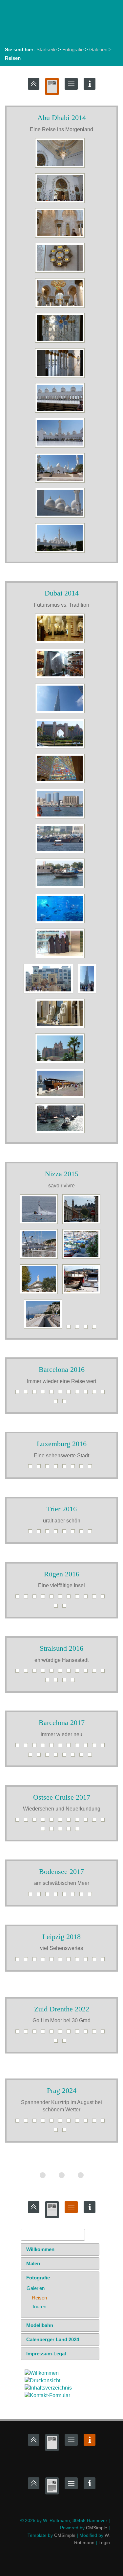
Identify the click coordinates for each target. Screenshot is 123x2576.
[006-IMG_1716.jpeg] (70, 2033)
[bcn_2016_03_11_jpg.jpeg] (104, 1394)
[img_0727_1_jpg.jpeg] (53, 1673)
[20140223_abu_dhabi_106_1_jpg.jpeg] (61, 272)
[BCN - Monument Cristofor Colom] (92, 1756)
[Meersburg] (49, 1896)
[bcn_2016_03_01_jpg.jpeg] (19, 1394)
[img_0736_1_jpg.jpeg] (79, 1673)
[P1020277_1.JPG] (32, 1533)
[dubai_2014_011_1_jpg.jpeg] (89, 993)
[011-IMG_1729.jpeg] (57, 2042)
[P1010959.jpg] (40, 1224)
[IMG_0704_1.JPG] (104, 1598)
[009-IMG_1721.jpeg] (96, 2033)
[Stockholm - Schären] (53, 1822)
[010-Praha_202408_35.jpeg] (104, 2122)
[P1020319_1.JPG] (66, 1468)
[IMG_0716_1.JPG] (66, 1607)
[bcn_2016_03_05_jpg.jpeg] (53, 1394)
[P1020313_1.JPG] (40, 1468)
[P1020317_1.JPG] (57, 1468)
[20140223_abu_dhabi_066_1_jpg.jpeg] (61, 203)
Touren (39, 2307)
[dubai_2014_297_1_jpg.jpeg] (61, 1098)
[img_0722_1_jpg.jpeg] (28, 1673)
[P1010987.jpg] (40, 1259)
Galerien (98, 49)
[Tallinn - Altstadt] (79, 1822)
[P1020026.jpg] (96, 1329)
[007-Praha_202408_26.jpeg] (79, 2122)
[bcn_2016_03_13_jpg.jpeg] (57, 1403)
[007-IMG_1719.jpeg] (79, 2033)
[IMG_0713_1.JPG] (57, 1607)
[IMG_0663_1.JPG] (19, 1598)
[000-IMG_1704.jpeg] (19, 2033)
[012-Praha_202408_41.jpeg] (66, 2132)
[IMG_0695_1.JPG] (62, 1598)
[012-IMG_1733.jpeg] (66, 2042)
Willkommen (40, 2249)
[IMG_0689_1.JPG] (53, 1598)
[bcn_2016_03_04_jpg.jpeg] (45, 1394)
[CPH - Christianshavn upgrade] (28, 1822)
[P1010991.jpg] (83, 1259)
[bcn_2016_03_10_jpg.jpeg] (96, 1394)
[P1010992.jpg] (40, 1294)
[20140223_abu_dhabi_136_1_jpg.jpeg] (61, 413)
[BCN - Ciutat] (49, 1756)
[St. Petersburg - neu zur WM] (79, 1831)
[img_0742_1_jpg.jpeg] (96, 1673)
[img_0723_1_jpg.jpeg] (36, 1673)
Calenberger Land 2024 (53, 2339)
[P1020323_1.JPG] (74, 1468)
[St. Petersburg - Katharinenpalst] (104, 1822)
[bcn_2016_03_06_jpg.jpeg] (62, 1394)
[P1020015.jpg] (79, 1329)
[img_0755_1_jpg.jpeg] (57, 1682)
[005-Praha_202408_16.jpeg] (62, 2122)
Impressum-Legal (46, 2354)
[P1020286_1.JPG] (57, 1533)
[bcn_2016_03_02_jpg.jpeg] (28, 1394)
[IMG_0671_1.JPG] (36, 1598)
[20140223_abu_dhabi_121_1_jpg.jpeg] (61, 342)
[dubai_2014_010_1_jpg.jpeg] (50, 993)
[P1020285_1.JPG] (49, 1533)
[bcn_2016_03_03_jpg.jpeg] (36, 1394)
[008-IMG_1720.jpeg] (87, 2033)
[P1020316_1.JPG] (49, 1468)
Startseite (47, 49)
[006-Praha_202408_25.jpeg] (70, 2122)
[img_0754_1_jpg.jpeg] (49, 1682)
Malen (33, 2263)
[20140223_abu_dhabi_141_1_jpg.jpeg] (61, 447)
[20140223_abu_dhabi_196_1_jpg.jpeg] (61, 553)
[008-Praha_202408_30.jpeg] (87, 2122)
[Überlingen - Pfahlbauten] (66, 1896)
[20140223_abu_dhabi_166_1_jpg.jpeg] (61, 483)
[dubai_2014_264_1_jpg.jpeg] (61, 1063)
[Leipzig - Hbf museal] (96, 1961)
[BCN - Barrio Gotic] (19, 1747)
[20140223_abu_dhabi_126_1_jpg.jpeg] (61, 378)
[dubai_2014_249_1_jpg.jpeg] (61, 1028)
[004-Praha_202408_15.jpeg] (53, 2122)
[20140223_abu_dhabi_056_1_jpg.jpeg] (61, 168)
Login (104, 2542)
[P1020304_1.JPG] (92, 1533)
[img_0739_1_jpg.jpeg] (87, 1673)
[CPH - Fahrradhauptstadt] (19, 1822)
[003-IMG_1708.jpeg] (45, 2033)
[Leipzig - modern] (19, 1961)
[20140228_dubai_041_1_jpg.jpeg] (61, 818)
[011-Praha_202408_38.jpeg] (57, 2132)
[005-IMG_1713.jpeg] (62, 2033)
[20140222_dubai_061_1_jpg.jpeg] (61, 713)
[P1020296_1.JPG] (74, 1533)
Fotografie (73, 49)
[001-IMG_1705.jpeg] (28, 2033)
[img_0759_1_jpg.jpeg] (66, 1682)
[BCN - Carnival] (57, 1756)
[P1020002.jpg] (45, 1329)
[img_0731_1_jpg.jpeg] (62, 1673)
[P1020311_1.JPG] (32, 1468)
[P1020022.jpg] (87, 1329)
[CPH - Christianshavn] (36, 1822)
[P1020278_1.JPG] (40, 1533)
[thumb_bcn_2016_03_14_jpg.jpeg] (66, 1403)
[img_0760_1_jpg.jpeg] (74, 1682)
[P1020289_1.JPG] (66, 1533)
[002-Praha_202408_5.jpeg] (36, 2122)
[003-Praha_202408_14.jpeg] (45, 2122)
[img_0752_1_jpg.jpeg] (104, 1673)
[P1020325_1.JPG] (83, 1468)
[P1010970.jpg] (83, 1224)
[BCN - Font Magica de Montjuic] (66, 1756)
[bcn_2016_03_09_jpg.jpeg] (87, 1394)
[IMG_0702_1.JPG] (87, 1598)
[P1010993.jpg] (83, 1294)
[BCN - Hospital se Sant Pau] (28, 1747)
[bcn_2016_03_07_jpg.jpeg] (70, 1394)
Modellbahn (40, 2325)
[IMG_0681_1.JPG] (45, 1598)
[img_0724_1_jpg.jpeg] (45, 1673)
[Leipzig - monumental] (62, 1961)
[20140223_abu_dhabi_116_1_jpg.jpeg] (61, 308)
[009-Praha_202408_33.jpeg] (96, 2122)
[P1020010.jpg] (70, 1329)
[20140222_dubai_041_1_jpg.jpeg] (61, 678)
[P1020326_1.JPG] (92, 1468)
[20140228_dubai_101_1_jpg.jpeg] (61, 888)
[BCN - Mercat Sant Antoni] (83, 1756)
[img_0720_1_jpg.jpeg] (19, 1673)
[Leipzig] (53, 1961)
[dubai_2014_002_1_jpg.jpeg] (61, 923)
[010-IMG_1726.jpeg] (104, 2033)
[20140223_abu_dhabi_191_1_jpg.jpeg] (61, 517)
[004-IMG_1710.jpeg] (53, 2033)
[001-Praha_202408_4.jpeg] (28, 2122)
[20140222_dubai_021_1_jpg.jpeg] (61, 643)
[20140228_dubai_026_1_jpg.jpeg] (61, 783)
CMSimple (97, 2528)
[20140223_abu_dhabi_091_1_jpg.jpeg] (61, 238)
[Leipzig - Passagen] (28, 1961)
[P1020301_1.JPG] (83, 1533)
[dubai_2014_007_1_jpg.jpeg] (61, 958)
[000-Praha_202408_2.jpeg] (19, 2122)
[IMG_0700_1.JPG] (70, 1598)
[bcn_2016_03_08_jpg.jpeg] (79, 1394)
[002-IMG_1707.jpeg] (36, 2033)
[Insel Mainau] (32, 1896)
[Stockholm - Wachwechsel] (62, 1822)
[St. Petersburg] (53, 1831)
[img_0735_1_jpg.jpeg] (70, 1673)
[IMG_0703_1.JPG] (96, 1598)
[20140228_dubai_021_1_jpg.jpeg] (61, 748)
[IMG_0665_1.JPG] (28, 1598)
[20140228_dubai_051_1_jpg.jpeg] (61, 853)
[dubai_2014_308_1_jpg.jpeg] (61, 1133)
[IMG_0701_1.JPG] (79, 1598)
